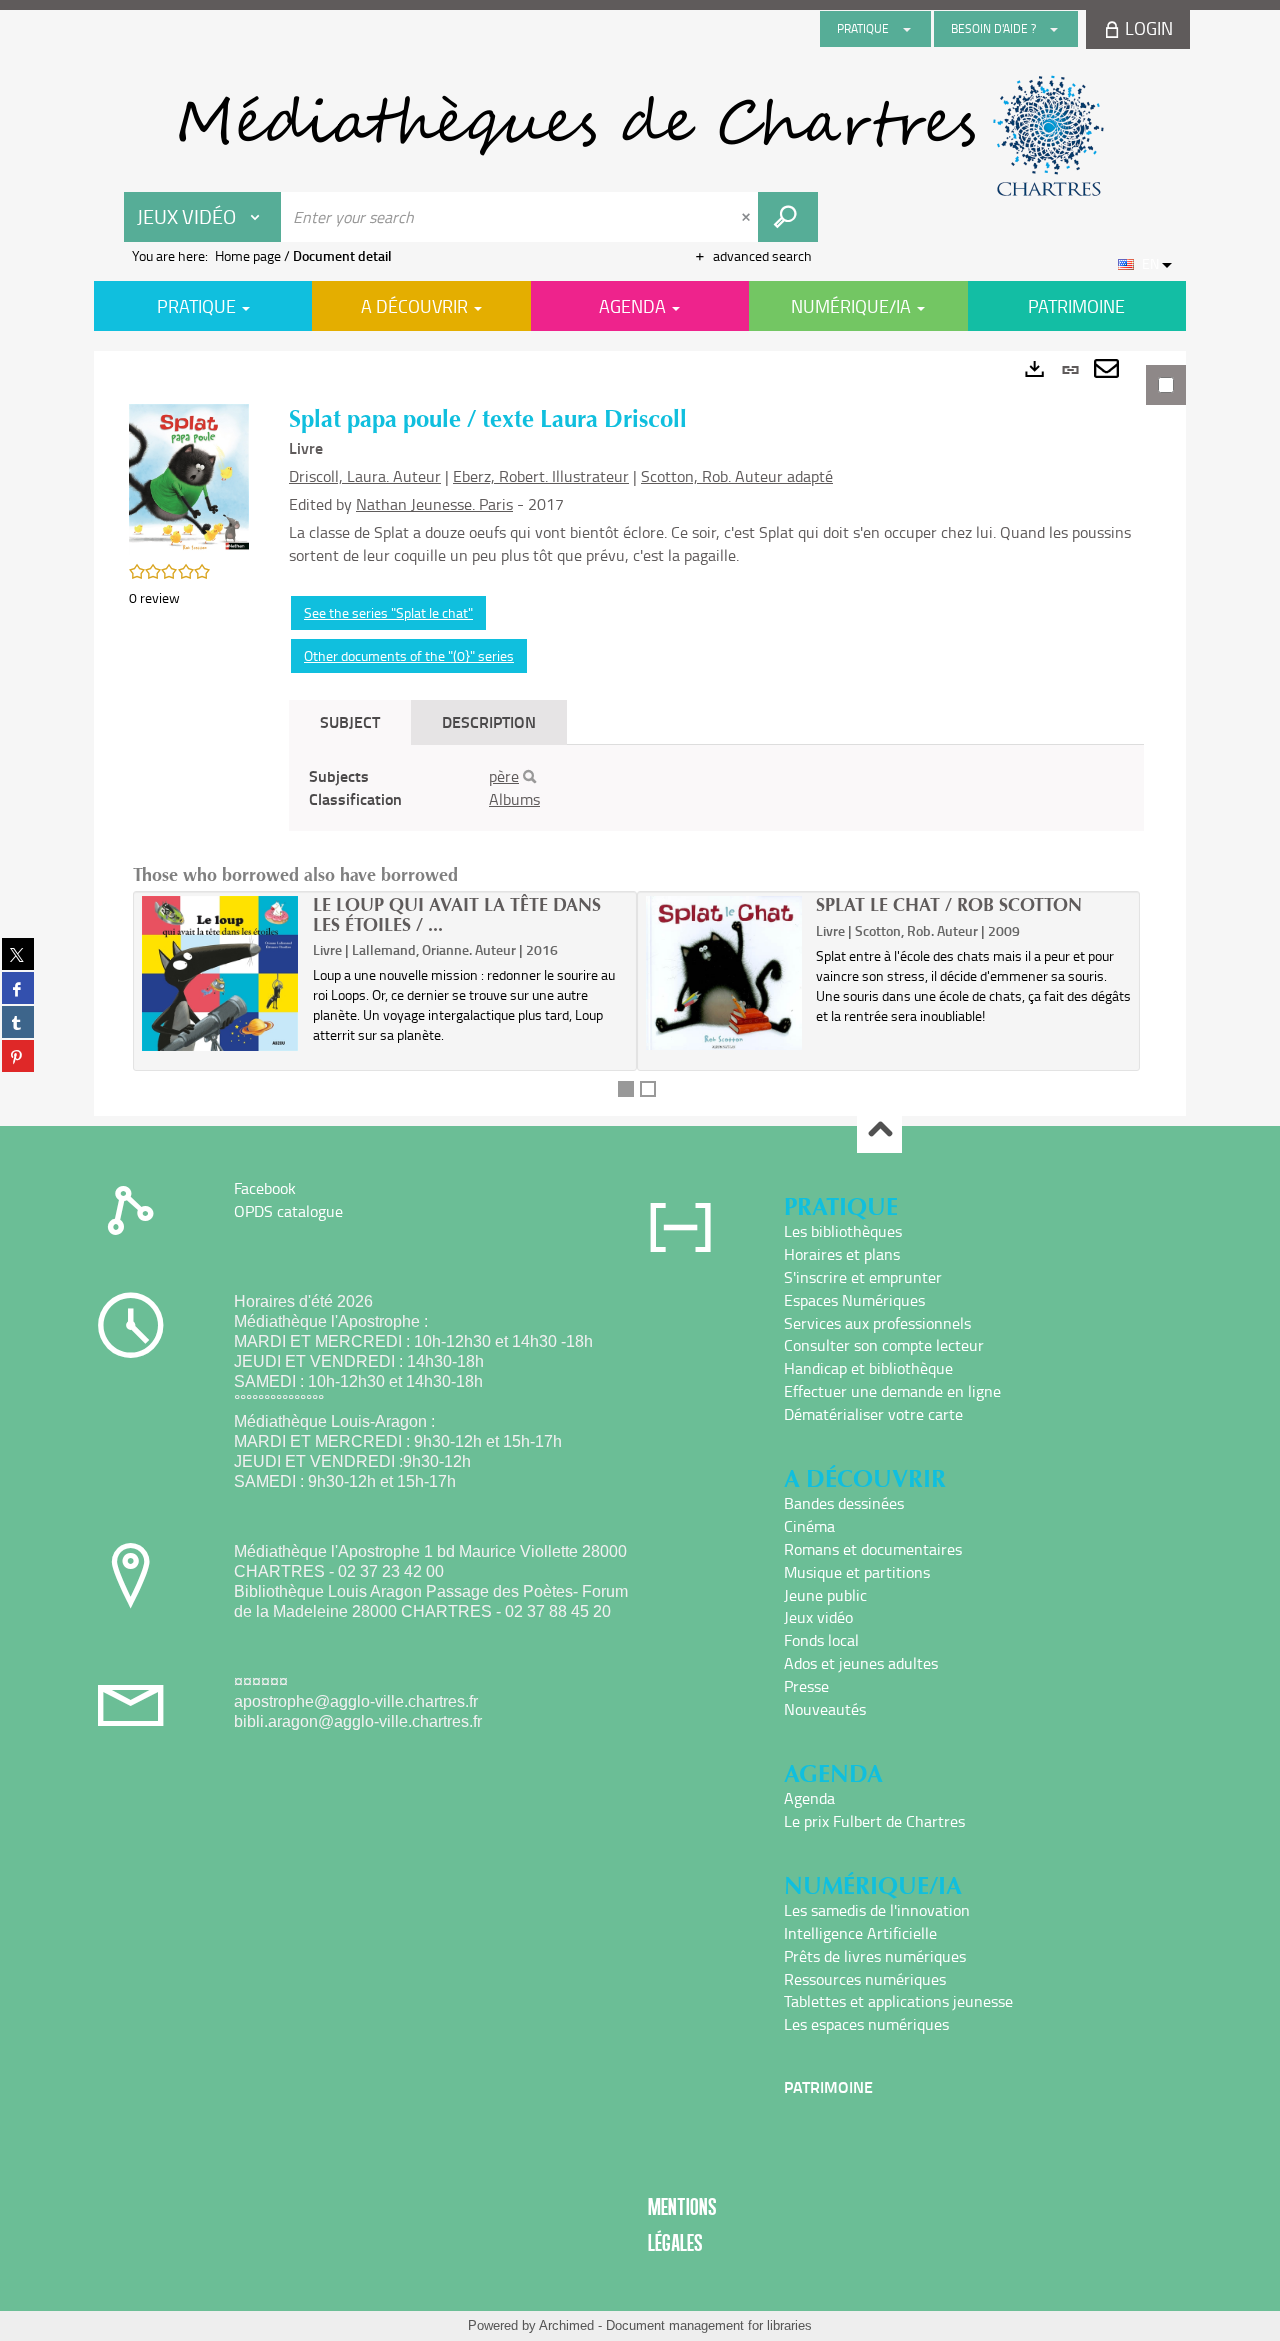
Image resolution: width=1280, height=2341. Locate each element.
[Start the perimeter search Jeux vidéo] (788, 217)
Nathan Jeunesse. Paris (434, 504)
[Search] (529, 777)
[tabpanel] (640, 733)
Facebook (265, 1188)
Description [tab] (489, 721)
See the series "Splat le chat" (388, 612)
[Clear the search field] (748, 217)
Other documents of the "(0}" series (409, 655)
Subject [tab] (350, 721)
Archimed (566, 2325)
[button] (189, 477)
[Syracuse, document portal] (640, 136)
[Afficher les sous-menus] (907, 29)
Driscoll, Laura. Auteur (365, 476)
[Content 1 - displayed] (626, 1089)
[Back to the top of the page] (879, 1131)
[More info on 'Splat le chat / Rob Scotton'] (724, 973)
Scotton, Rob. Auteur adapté (737, 476)
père (504, 776)
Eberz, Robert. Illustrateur (541, 476)
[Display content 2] (648, 1089)
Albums (514, 799)
